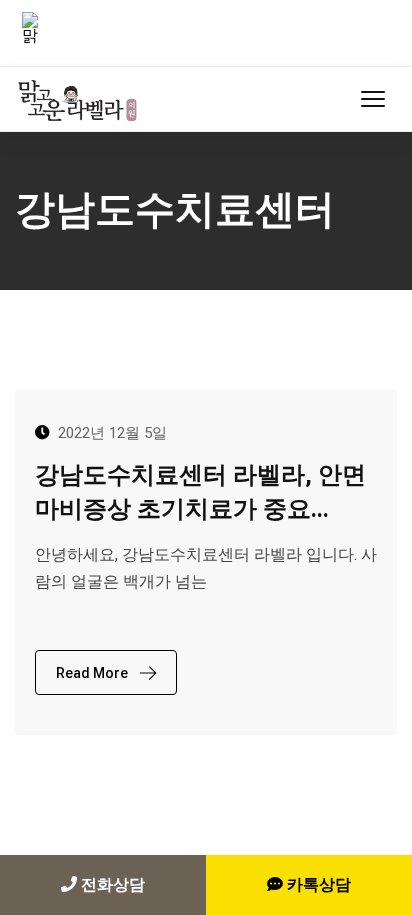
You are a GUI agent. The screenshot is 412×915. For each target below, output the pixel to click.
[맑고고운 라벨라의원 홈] (81, 99)
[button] (373, 99)
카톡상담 (317, 884)
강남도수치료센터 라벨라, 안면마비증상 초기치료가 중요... (200, 492)
